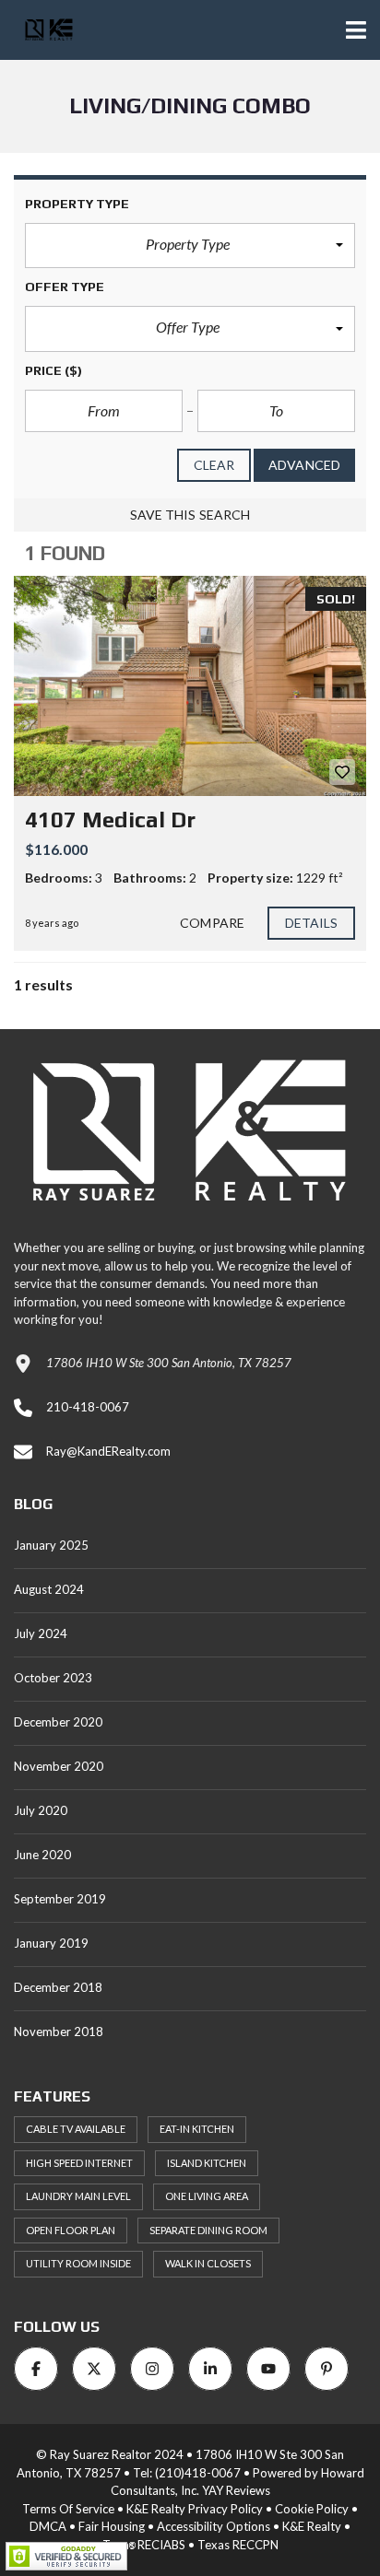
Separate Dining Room (208, 2230)
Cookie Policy (312, 2509)
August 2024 (49, 1589)
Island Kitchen (207, 2163)
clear (214, 465)
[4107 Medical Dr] (190, 686)
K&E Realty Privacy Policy (195, 2509)
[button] (190, 246)
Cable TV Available (76, 2129)
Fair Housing (112, 2526)
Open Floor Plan (71, 2230)
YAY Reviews (236, 2490)
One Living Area (207, 2196)
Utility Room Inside (78, 2263)
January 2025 (51, 1545)
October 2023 (53, 1678)
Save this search (190, 515)
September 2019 (60, 1899)
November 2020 (59, 1766)
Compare (212, 923)
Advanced (304, 465)
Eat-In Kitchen (197, 2129)
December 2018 (58, 1987)
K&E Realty (312, 2526)
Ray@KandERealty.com (108, 1451)
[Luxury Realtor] (42, 30)
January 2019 (51, 1943)
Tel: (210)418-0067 (187, 2473)
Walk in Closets (208, 2263)
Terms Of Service (68, 2509)
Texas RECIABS (144, 2545)
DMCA (48, 2526)
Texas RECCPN (238, 2545)
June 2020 (42, 1855)
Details (312, 923)
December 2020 (58, 1722)
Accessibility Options (214, 2526)
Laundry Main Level (78, 2196)
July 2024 (41, 1633)
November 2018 (59, 2032)
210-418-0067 (88, 1407)
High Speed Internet (79, 2163)
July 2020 (41, 1810)
